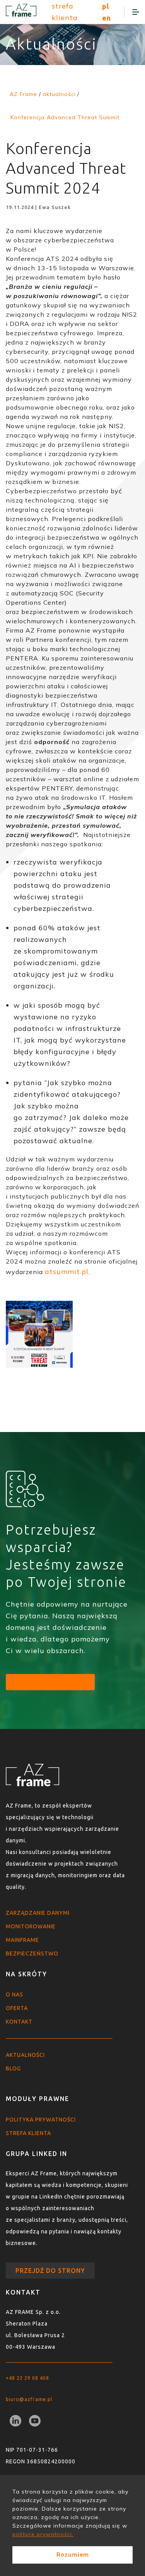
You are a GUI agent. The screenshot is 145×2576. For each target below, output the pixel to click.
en (107, 18)
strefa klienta (65, 12)
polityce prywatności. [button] (43, 2534)
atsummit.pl (67, 1272)
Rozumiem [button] (73, 2555)
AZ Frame (23, 94)
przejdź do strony (50, 2271)
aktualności (25, 2055)
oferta (17, 2008)
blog (13, 2068)
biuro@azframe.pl (29, 2399)
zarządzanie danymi (38, 1913)
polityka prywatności (41, 2120)
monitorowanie (31, 1926)
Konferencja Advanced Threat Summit (65, 117)
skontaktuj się (50, 1682)
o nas (14, 1995)
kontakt (19, 2022)
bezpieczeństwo (32, 1953)
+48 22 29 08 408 (27, 2378)
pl (106, 6)
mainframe (22, 1940)
